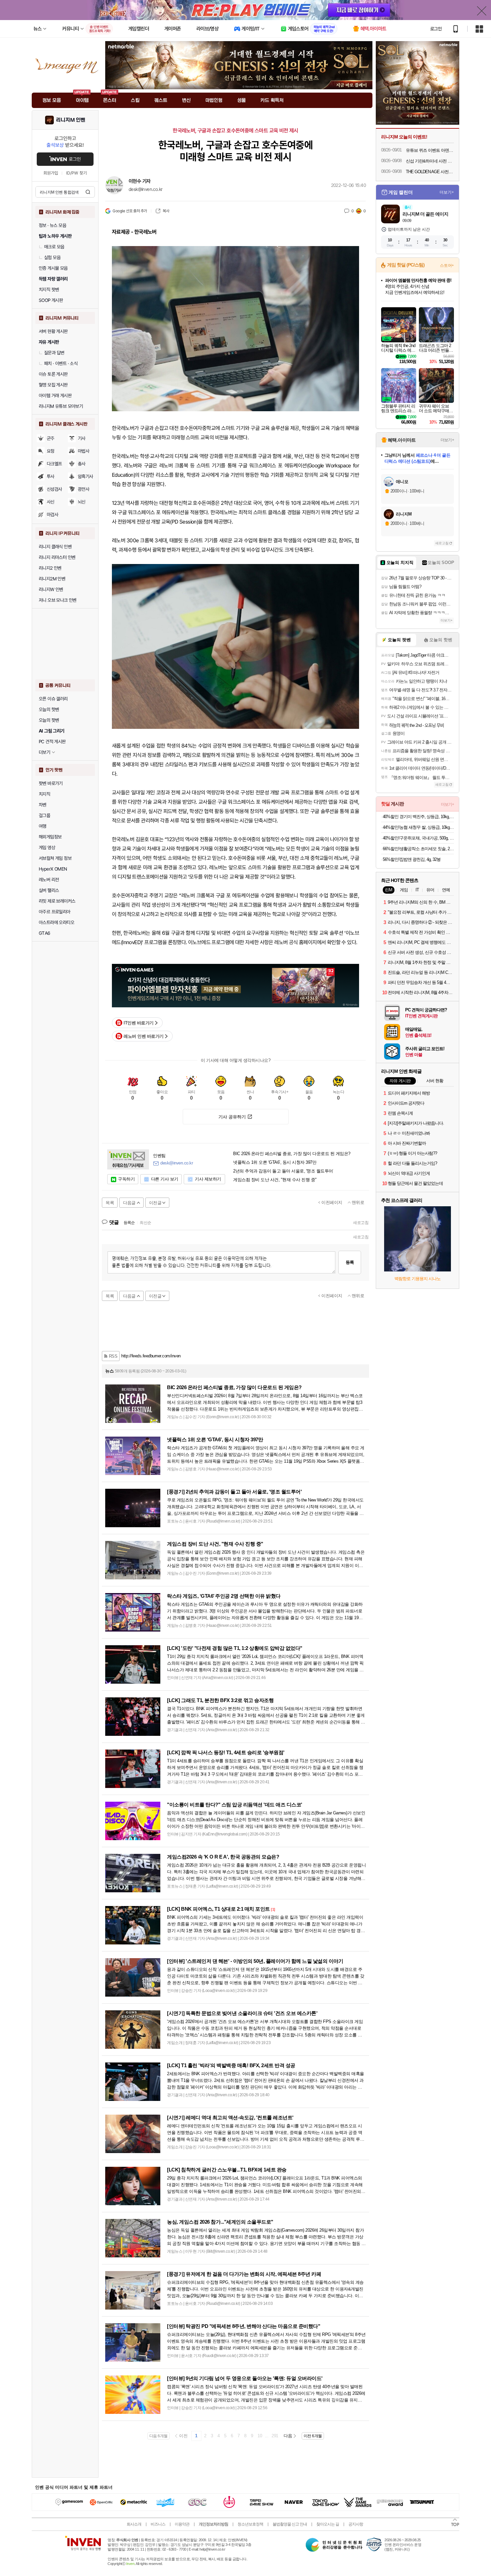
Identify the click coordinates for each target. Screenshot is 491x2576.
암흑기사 (86, 476)
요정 (51, 451)
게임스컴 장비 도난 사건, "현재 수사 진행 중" (275, 1180)
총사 (82, 464)
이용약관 (182, 2524)
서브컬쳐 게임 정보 (55, 858)
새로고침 (361, 1223)
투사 (51, 476)
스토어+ (447, 265)
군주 (51, 438)
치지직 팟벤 (49, 290)
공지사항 (356, 2524)
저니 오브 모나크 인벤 (58, 600)
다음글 (129, 1203)
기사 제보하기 (208, 1179)
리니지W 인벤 (51, 589)
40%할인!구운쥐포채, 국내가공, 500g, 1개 (418, 838)
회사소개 (134, 2524)
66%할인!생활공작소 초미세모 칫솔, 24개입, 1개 (418, 849)
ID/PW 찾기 (76, 173)
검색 (88, 192)
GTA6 (45, 933)
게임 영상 (47, 848)
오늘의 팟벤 (49, 720)
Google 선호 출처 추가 (130, 211)
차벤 (43, 805)
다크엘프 (54, 464)
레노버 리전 (49, 880)
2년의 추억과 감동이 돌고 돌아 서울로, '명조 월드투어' (283, 1171)
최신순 (145, 1223)
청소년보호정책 (250, 2524)
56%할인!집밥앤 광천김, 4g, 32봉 (412, 859)
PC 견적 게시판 (52, 742)
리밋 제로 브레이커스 (57, 901)
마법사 (84, 451)
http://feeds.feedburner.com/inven (151, 1356)
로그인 (436, 29)
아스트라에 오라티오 (56, 922)
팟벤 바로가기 (51, 783)
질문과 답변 (54, 353)
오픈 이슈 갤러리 (53, 699)
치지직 (44, 794)
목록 (110, 1203)
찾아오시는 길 (328, 2524)
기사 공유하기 (232, 1117)
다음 (288, 2436)
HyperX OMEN (53, 869)
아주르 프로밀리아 (55, 912)
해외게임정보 (50, 837)
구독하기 (126, 1179)
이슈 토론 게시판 (53, 374)
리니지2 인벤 (50, 568)
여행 (43, 826)
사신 (51, 502)
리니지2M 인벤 (52, 579)
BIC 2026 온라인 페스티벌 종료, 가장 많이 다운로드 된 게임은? (292, 1154)
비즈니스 (158, 2524)
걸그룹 (44, 815)
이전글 (155, 1203)
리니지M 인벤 (71, 120)
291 (275, 2436)
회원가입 (51, 173)
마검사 (52, 515)
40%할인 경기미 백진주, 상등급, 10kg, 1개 (418, 817)
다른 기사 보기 (165, 1179)
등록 (350, 1262)
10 (260, 2436)
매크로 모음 (54, 247)
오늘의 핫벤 (49, 709)
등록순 (129, 1223)
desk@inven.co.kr (145, 189)
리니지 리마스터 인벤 (57, 557)
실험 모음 (52, 257)
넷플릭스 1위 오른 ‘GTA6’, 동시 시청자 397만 (275, 1162)
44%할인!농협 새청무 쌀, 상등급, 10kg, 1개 (418, 827)
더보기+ (447, 192)
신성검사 (54, 489)
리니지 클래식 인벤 (55, 547)
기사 (82, 438)
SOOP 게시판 (51, 300)
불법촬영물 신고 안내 (290, 2524)
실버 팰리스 (49, 890)
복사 (166, 211)
